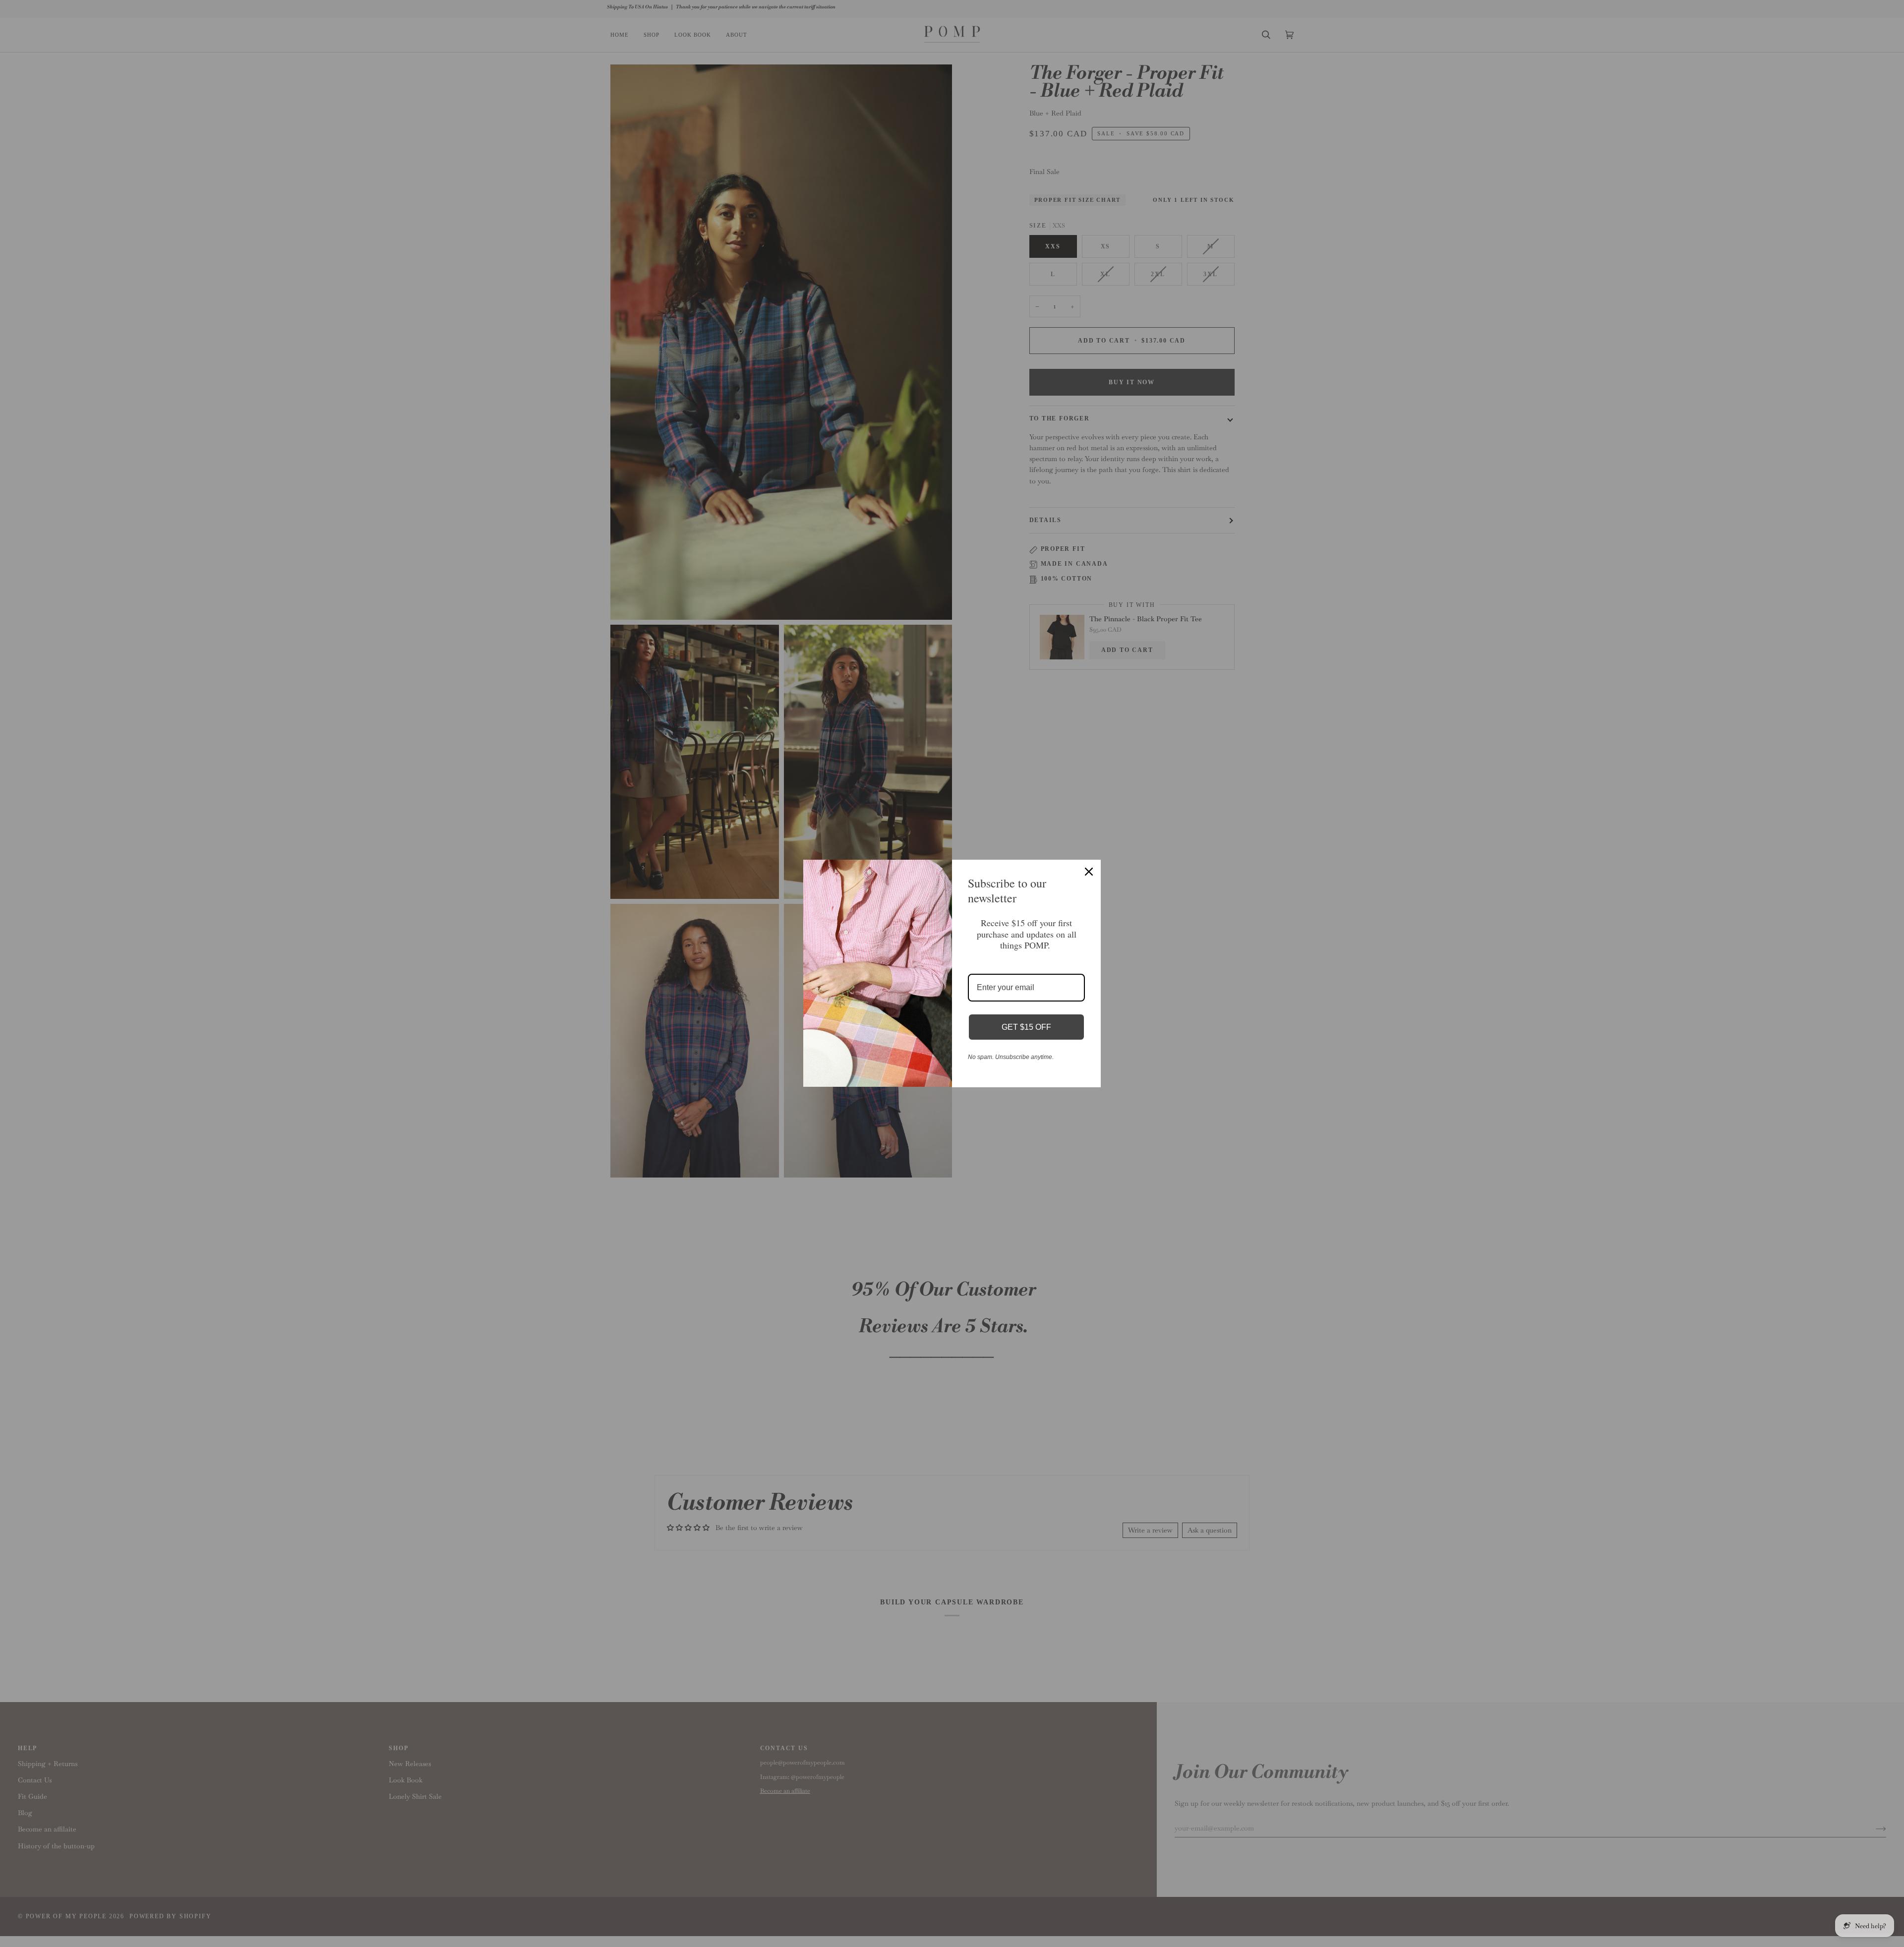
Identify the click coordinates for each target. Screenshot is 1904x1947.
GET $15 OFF (1026, 1027)
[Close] (1089, 872)
